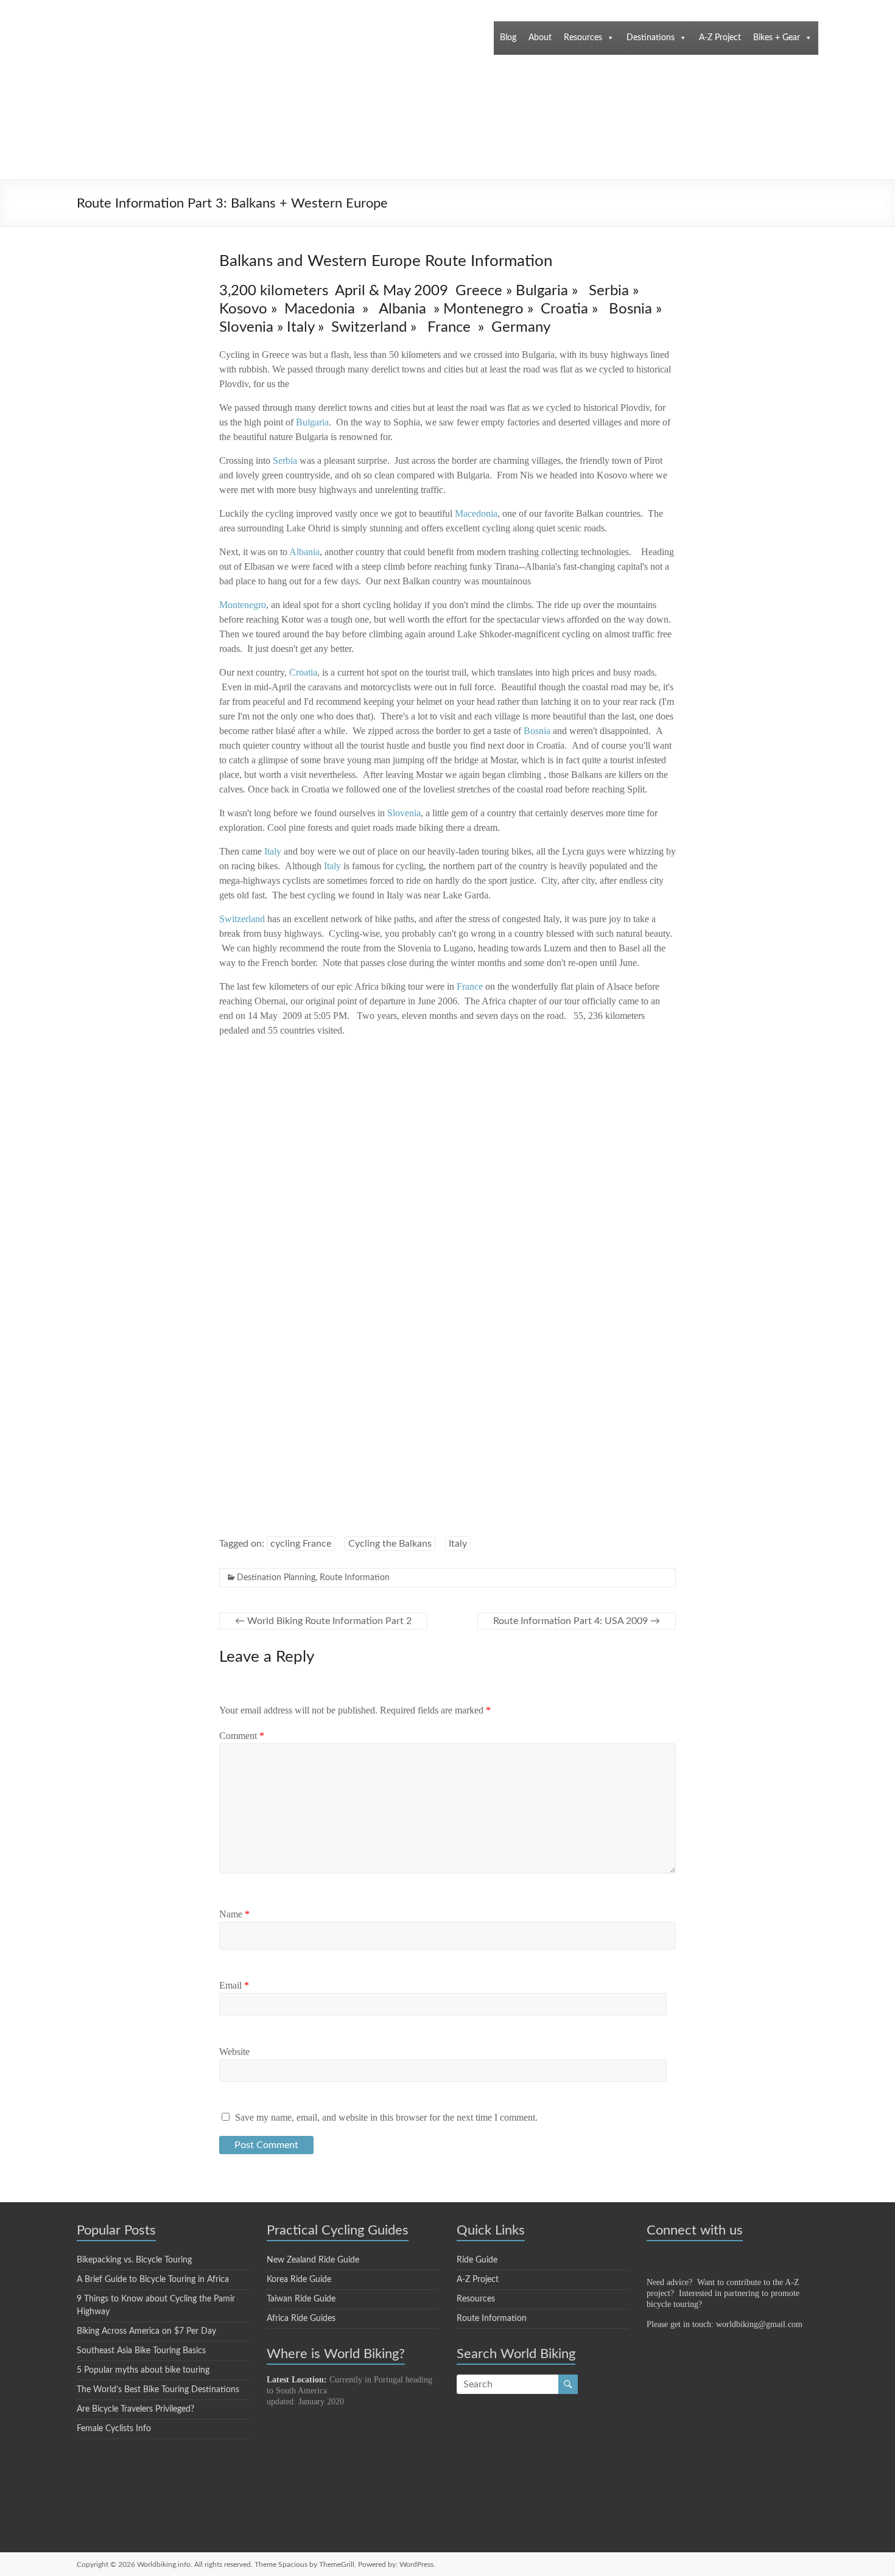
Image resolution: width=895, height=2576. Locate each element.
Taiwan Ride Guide (301, 2299)
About (540, 38)
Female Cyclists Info (114, 2429)
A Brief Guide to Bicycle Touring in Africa (153, 2280)
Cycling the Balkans (390, 1544)
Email (234, 1985)
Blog (508, 38)
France (470, 986)
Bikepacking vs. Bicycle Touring (134, 2260)
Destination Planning (276, 1578)
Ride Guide (477, 2260)
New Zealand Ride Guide (313, 2260)
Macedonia (476, 513)
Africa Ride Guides (301, 2319)
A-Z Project (720, 38)
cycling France (301, 1544)
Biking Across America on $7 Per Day (146, 2331)
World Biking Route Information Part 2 (323, 1621)
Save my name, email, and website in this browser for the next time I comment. (386, 2117)
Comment (242, 1736)
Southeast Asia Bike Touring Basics (141, 2351)
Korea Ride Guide (299, 2280)
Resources (583, 38)
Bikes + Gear (777, 38)
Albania (304, 552)
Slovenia (404, 813)
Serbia (285, 460)
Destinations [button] (651, 38)
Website (234, 2052)
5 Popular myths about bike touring (143, 2370)
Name (234, 1914)
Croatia (303, 672)
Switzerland (242, 919)
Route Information (355, 1578)
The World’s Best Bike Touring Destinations (158, 2390)
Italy (332, 866)
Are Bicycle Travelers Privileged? (135, 2409)
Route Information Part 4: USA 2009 (577, 1621)
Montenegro (243, 605)
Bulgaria (312, 422)
